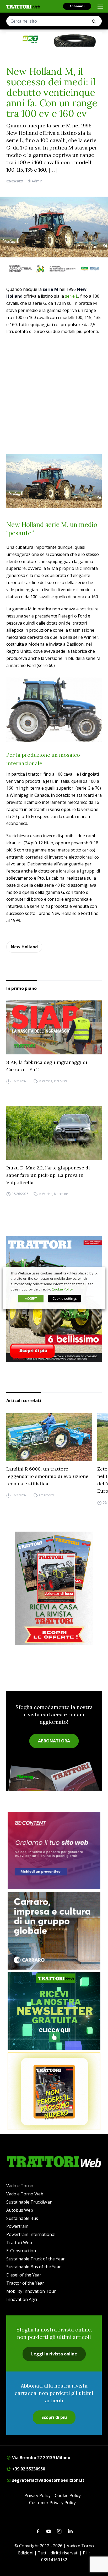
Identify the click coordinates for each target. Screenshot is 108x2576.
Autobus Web (20, 2210)
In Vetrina (45, 1081)
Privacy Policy (37, 2495)
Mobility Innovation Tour (31, 2291)
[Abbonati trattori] (54, 2091)
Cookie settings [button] (65, 1298)
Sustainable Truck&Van (29, 2202)
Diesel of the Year (24, 2275)
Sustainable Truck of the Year (36, 2259)
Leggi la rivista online (54, 2354)
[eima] (54, 268)
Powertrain (17, 2226)
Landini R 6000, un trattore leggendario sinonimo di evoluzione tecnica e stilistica (47, 1476)
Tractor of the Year (25, 2283)
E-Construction (21, 2251)
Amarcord (46, 1495)
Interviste (61, 1081)
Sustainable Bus (22, 2218)
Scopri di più (54, 2417)
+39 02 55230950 (28, 2469)
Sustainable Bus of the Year (34, 2267)
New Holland (24, 947)
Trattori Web (19, 2243)
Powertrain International (31, 2234)
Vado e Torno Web (25, 2194)
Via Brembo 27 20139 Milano (41, 2458)
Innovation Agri (22, 2299)
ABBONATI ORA (54, 1741)
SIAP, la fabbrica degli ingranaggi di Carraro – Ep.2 (47, 1066)
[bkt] (54, 39)
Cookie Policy (68, 2495)
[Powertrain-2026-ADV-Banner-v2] (54, 1931)
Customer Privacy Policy (52, 2503)
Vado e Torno (20, 2186)
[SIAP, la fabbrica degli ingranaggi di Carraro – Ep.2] (54, 1027)
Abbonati (77, 6)
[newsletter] (54, 2011)
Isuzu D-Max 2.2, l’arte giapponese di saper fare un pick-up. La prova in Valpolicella (48, 1175)
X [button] (96, 1273)
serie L (72, 296)
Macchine (61, 1194)
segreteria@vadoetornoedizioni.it (48, 2480)
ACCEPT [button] (31, 1298)
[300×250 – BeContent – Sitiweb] (54, 1850)
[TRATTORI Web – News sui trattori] (23, 7)
